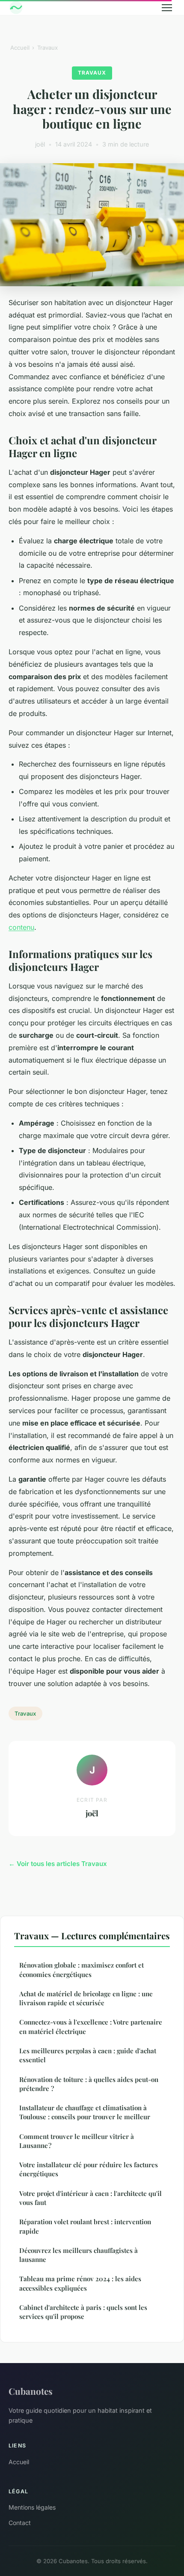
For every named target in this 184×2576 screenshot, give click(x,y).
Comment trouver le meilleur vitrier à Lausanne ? (77, 2141)
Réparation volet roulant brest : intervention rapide (85, 2226)
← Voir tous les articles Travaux (58, 1864)
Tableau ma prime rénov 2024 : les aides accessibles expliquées (80, 2283)
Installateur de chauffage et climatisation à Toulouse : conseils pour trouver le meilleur (85, 2112)
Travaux (47, 48)
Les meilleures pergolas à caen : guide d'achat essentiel (88, 2055)
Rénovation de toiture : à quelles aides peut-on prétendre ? (89, 2084)
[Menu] (167, 8)
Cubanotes (31, 2391)
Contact (20, 2523)
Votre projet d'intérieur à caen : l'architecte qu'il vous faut (91, 2198)
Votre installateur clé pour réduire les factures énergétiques (89, 2169)
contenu (21, 927)
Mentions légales (32, 2507)
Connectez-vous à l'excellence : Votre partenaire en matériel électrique (91, 2026)
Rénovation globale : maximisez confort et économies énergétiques (82, 1969)
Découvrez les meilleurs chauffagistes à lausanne (79, 2255)
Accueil (20, 48)
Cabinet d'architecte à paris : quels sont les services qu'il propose (83, 2312)
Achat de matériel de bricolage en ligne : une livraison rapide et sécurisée (86, 1998)
